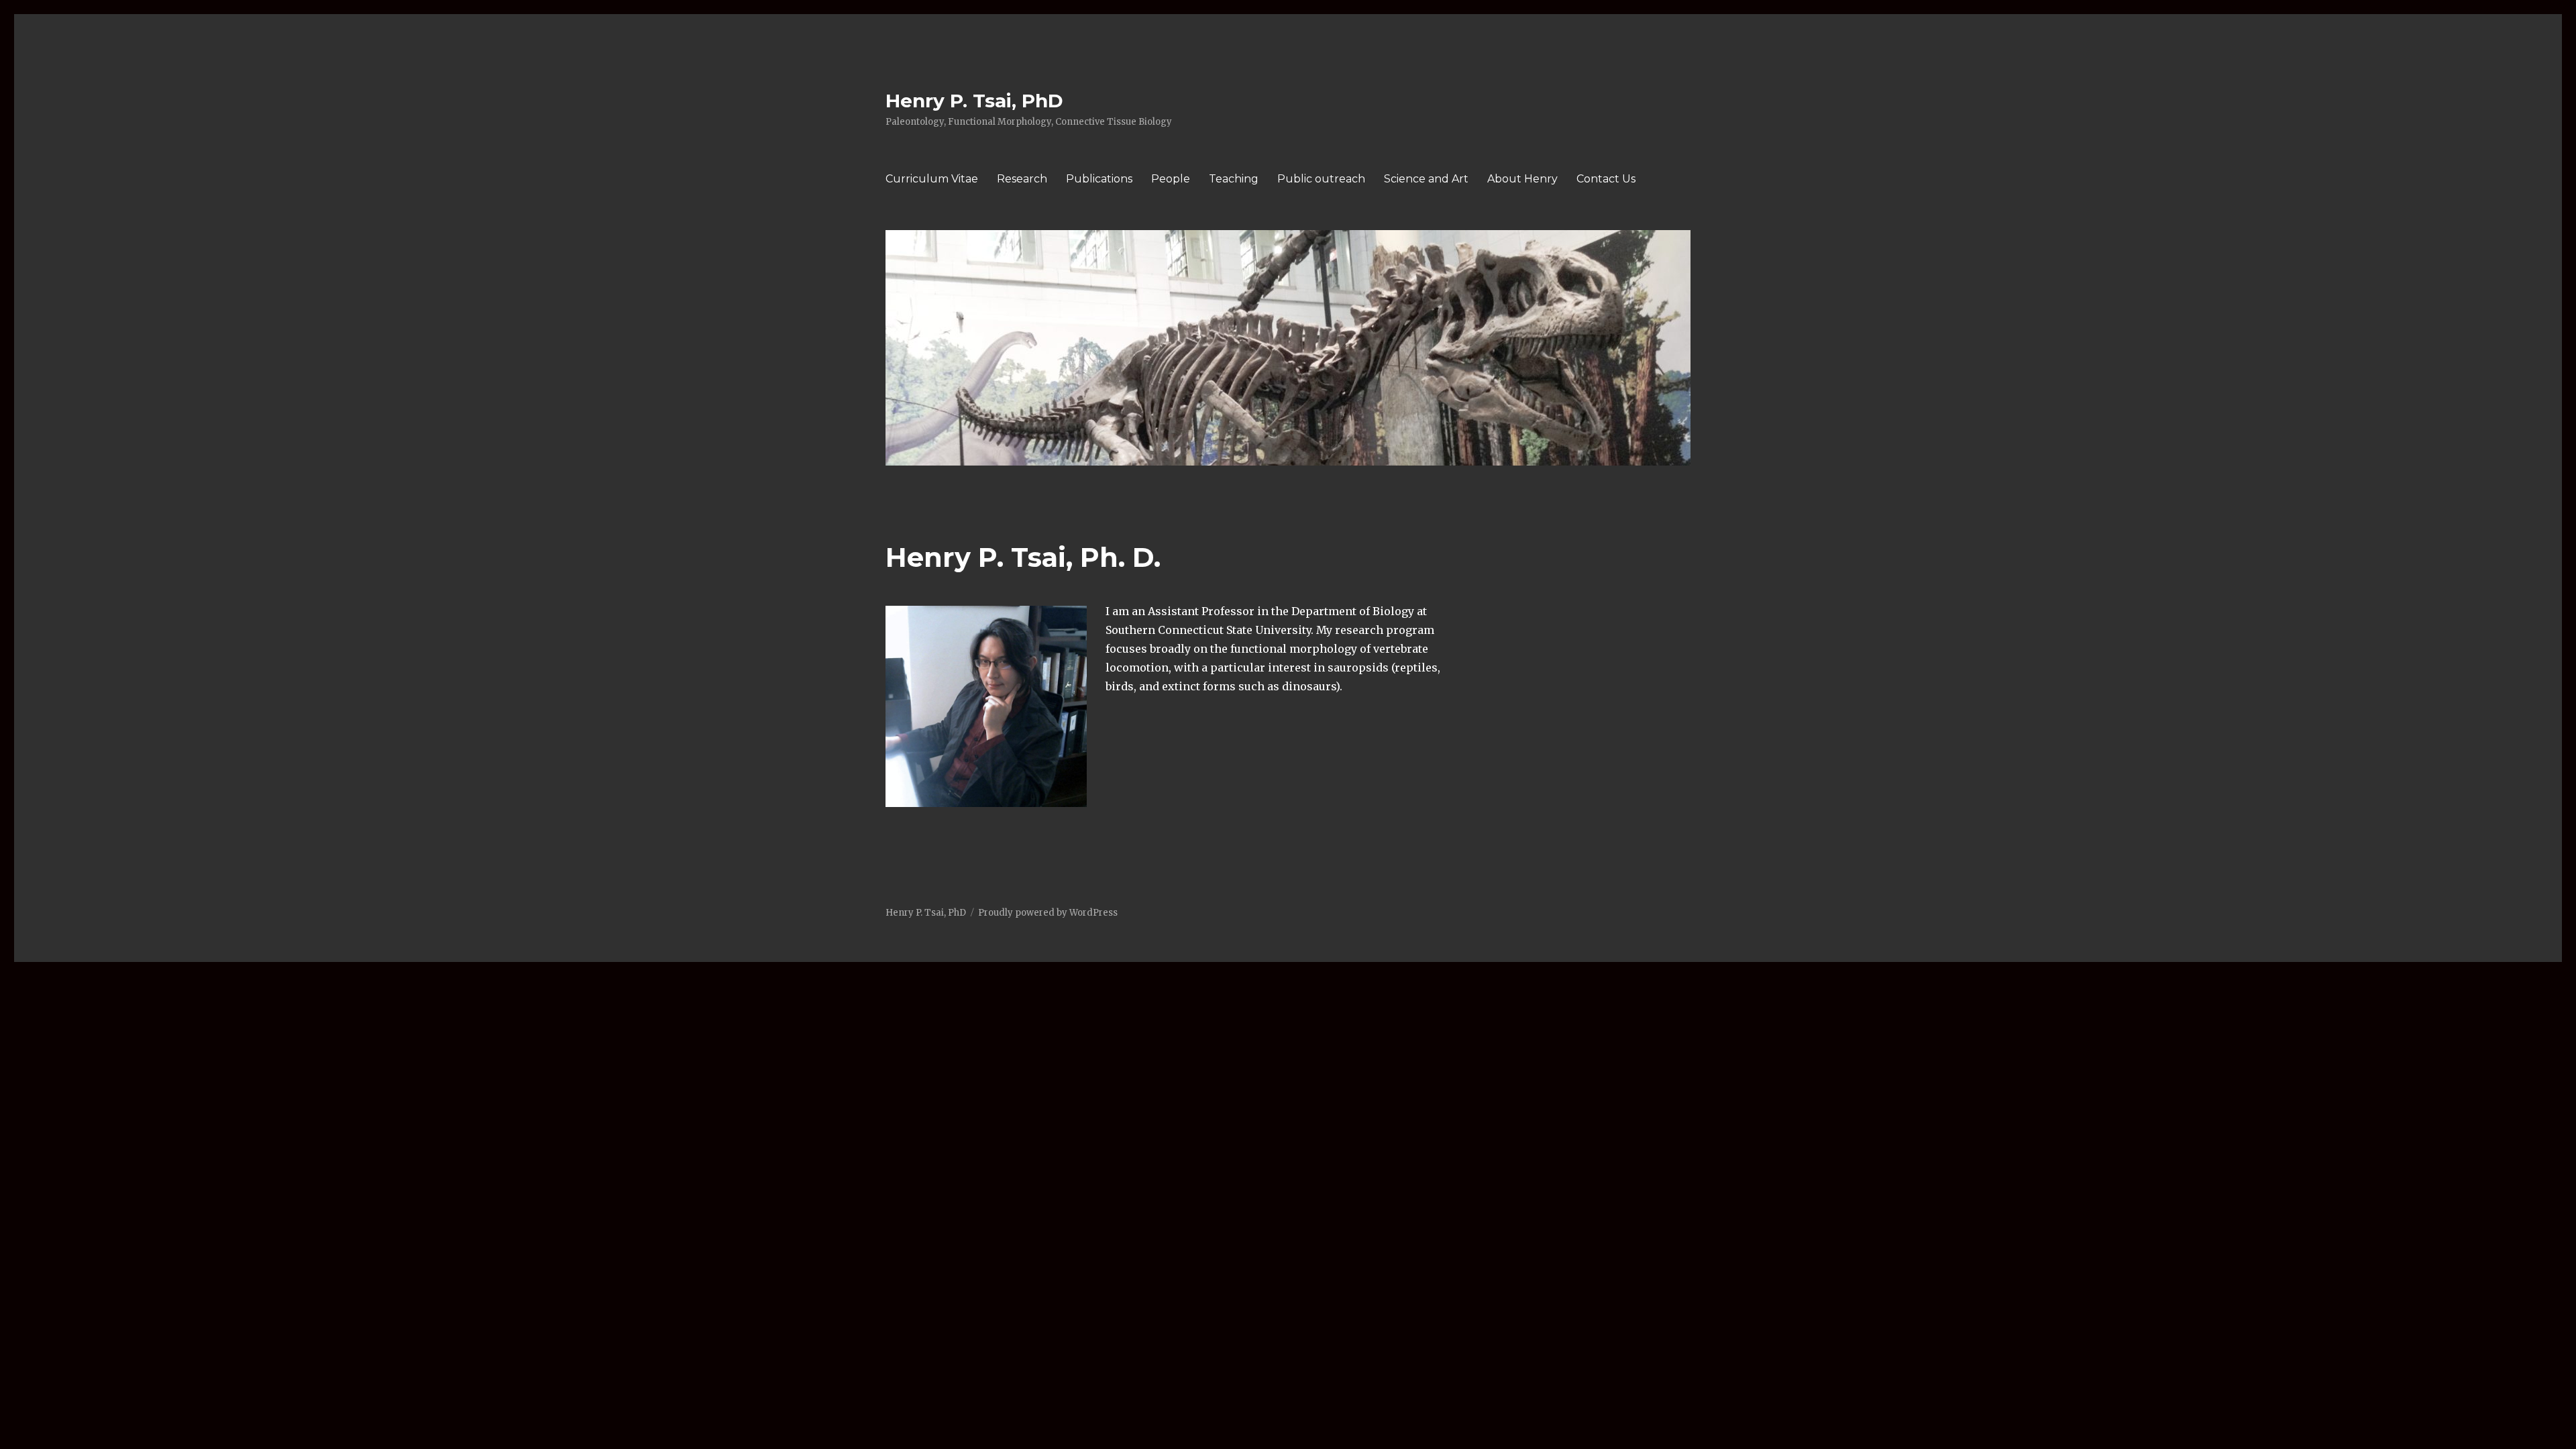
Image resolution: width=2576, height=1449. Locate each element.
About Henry (1522, 179)
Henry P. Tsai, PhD (974, 101)
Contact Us (1606, 179)
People (1171, 179)
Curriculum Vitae (932, 179)
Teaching (1234, 179)
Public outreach (1321, 179)
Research (1022, 179)
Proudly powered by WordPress (1048, 913)
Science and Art (1426, 179)
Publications (1099, 179)
